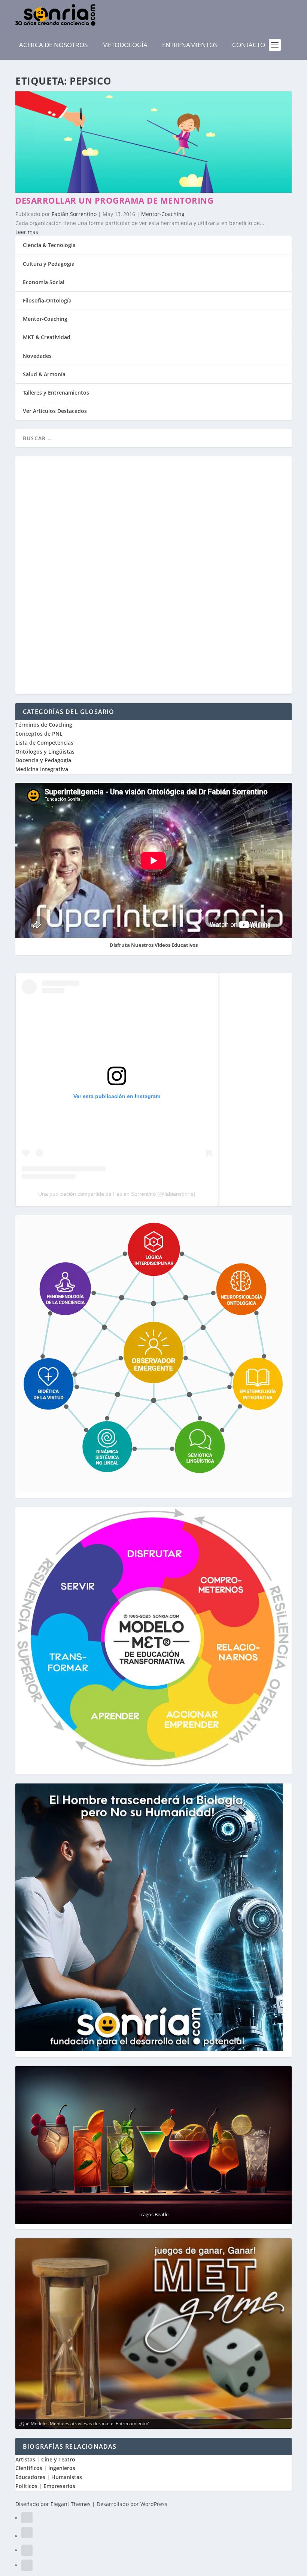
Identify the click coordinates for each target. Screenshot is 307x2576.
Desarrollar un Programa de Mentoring (114, 200)
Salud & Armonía (44, 374)
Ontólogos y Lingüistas (45, 752)
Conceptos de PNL (39, 734)
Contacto (249, 45)
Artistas (25, 2459)
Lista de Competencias (45, 743)
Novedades (37, 356)
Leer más (27, 232)
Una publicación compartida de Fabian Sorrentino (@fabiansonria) (117, 1194)
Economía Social (44, 282)
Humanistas (67, 2477)
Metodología (125, 45)
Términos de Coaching (44, 725)
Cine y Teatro (58, 2459)
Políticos (26, 2486)
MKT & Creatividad (47, 337)
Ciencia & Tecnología (49, 245)
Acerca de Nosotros (53, 45)
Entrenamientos (190, 45)
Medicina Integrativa (42, 769)
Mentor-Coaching (163, 214)
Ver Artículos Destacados (55, 411)
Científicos (29, 2468)
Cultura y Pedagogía (49, 264)
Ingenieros (62, 2468)
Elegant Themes (71, 2504)
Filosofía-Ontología (47, 300)
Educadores (30, 2477)
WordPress (154, 2504)
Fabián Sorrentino (74, 214)
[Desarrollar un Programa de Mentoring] (153, 191)
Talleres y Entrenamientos (56, 393)
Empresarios (59, 2486)
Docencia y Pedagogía (43, 760)
